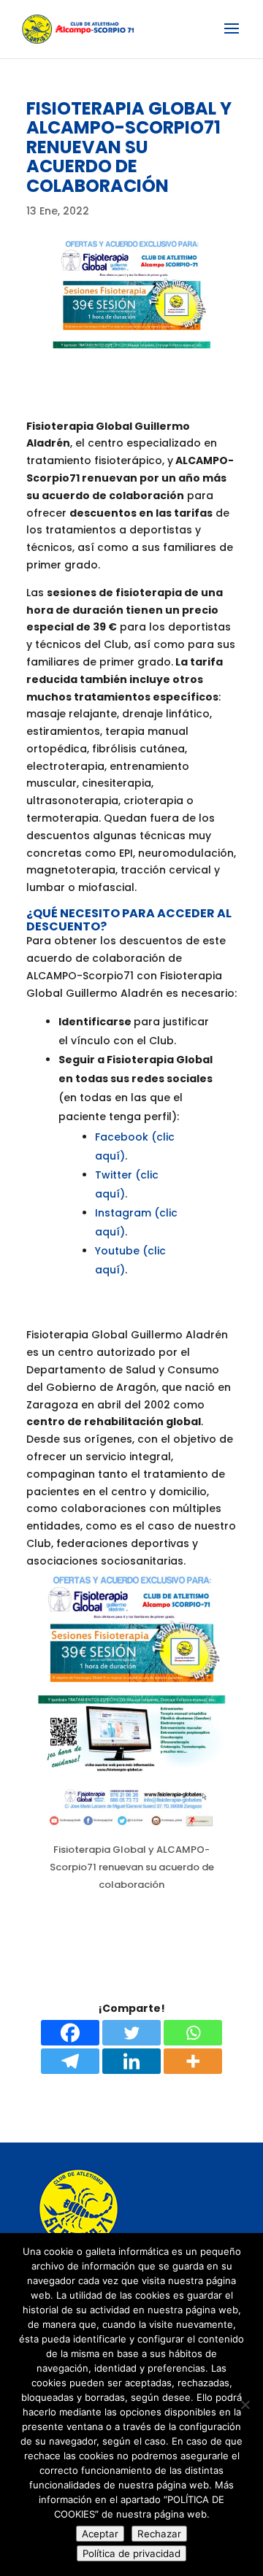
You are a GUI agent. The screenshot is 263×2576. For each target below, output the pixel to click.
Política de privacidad (131, 2553)
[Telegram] (70, 2061)
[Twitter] (131, 2033)
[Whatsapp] (193, 2033)
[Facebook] (70, 2033)
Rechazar (159, 2534)
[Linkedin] (131, 2061)
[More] (193, 2061)
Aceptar (100, 2534)
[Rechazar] (245, 2405)
